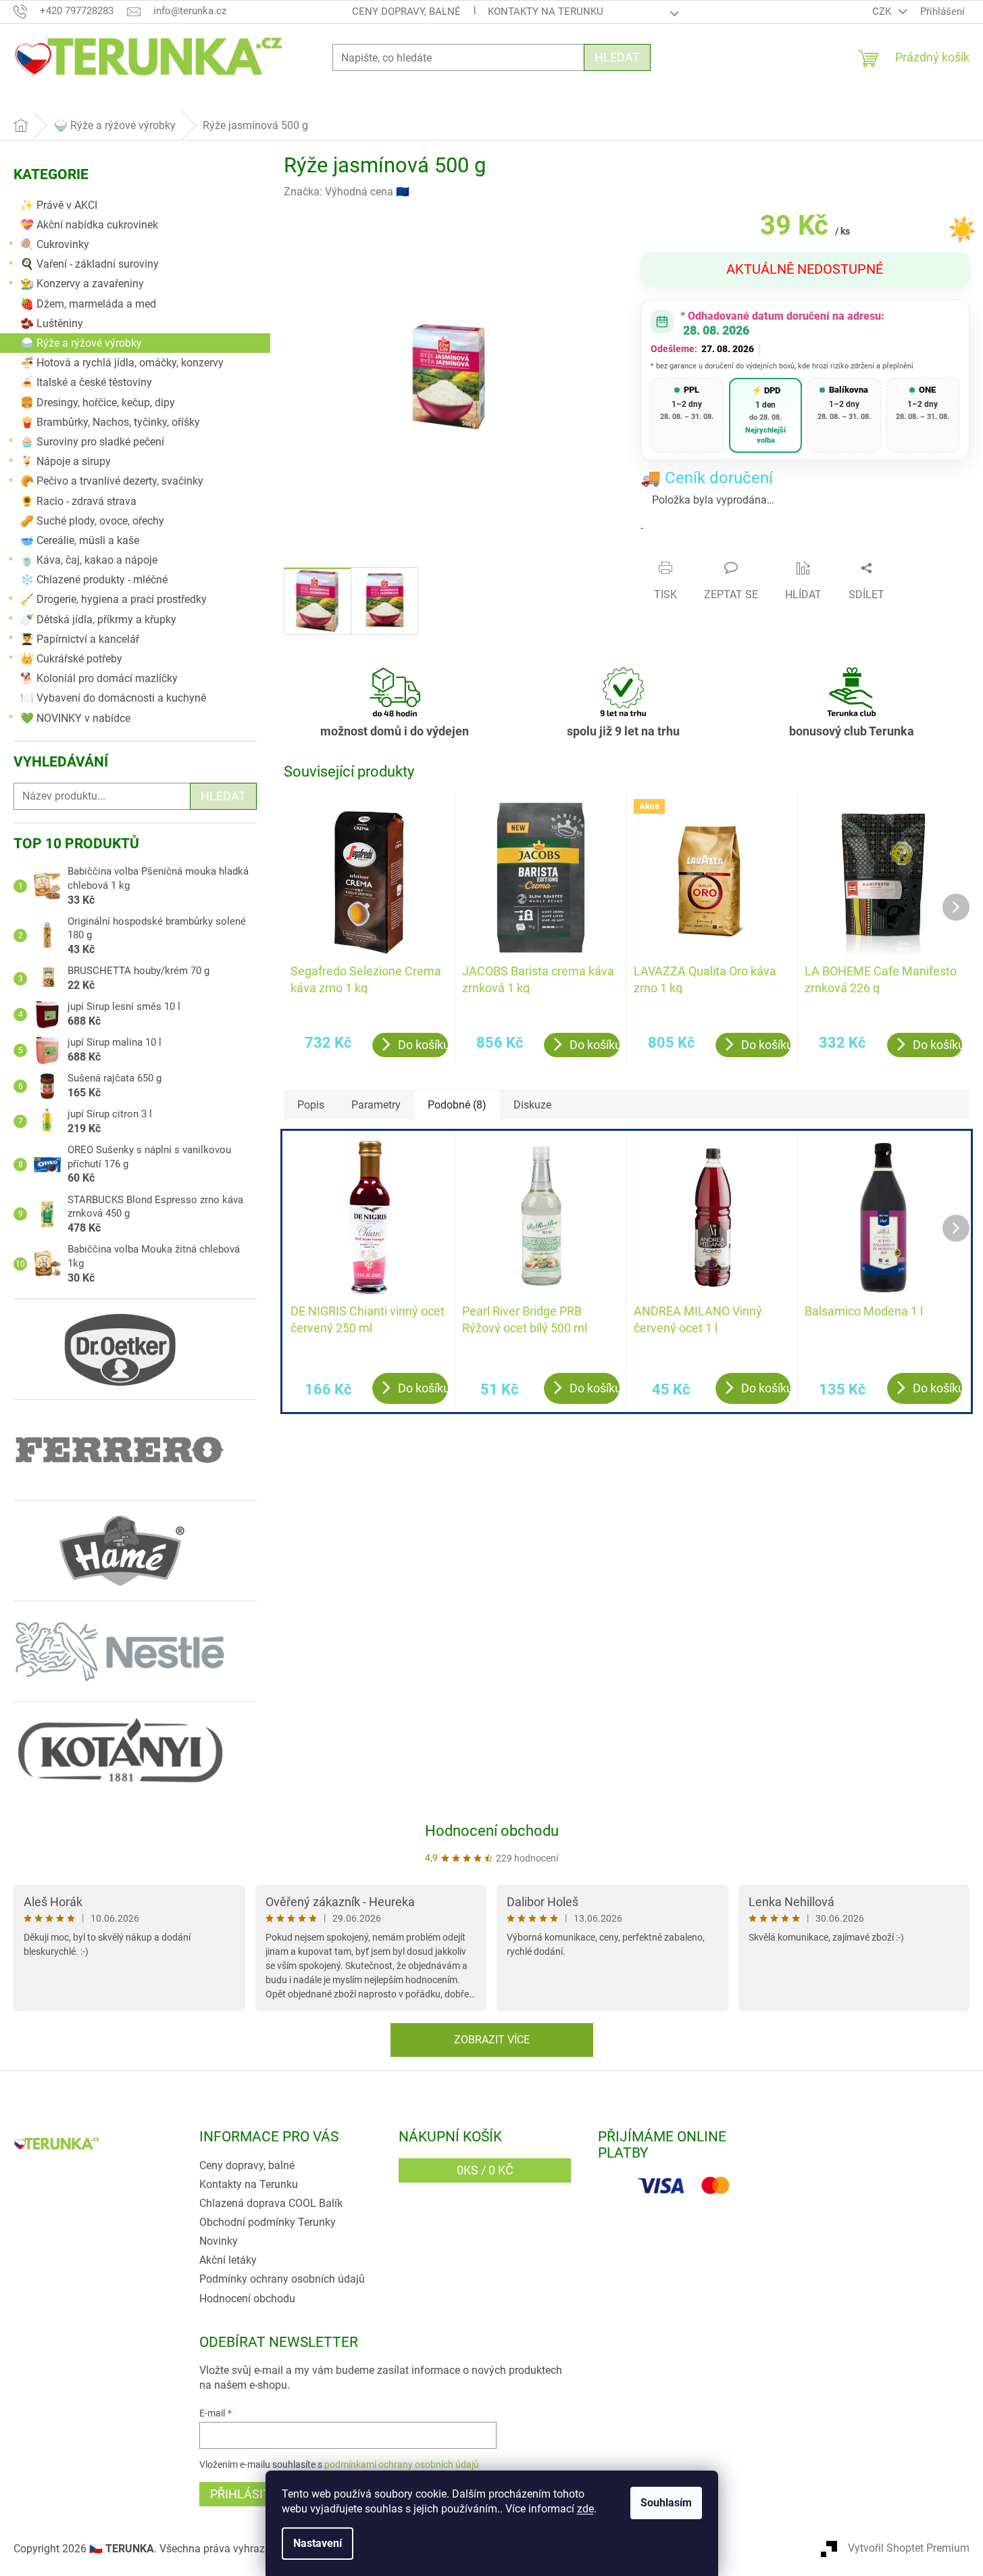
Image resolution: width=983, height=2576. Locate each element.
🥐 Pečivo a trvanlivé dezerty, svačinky (112, 481)
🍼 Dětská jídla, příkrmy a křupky (98, 619)
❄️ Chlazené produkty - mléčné (94, 580)
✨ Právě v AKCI (59, 205)
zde (585, 2509)
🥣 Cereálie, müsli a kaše (80, 540)
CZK (883, 11)
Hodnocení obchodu (492, 1831)
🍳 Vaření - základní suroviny (90, 264)
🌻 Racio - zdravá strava (78, 501)
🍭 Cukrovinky (55, 244)
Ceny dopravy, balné (406, 11)
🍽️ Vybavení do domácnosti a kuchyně (113, 698)
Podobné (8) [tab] (457, 1105)
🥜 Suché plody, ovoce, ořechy (92, 521)
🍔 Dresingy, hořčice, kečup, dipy (98, 403)
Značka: (347, 192)
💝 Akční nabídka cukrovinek (89, 225)
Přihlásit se (249, 2494)
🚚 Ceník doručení (707, 478)
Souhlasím (666, 2503)
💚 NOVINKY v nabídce (75, 718)
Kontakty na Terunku (546, 11)
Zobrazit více (492, 2040)
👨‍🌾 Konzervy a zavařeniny (82, 284)
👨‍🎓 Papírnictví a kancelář (80, 639)
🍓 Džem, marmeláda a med (88, 304)
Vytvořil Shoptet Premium (909, 2548)
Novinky (219, 2241)
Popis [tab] (311, 1105)
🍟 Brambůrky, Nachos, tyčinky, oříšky (110, 422)
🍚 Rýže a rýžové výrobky (81, 343)
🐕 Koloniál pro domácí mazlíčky (99, 678)
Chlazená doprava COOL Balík (271, 2203)
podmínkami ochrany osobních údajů (402, 2464)
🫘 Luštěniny (52, 323)
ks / (485, 2170)
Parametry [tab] (376, 1105)
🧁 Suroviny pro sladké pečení (92, 442)
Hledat (617, 57)
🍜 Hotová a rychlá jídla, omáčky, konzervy (122, 363)
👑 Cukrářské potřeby (71, 659)
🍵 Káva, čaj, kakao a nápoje (89, 560)
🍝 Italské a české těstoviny (86, 382)
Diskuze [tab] (532, 1105)
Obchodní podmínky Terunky (268, 2222)
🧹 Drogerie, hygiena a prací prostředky (114, 599)
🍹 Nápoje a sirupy (66, 461)
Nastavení (318, 2543)
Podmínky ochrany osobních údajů (282, 2279)
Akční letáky (228, 2260)
